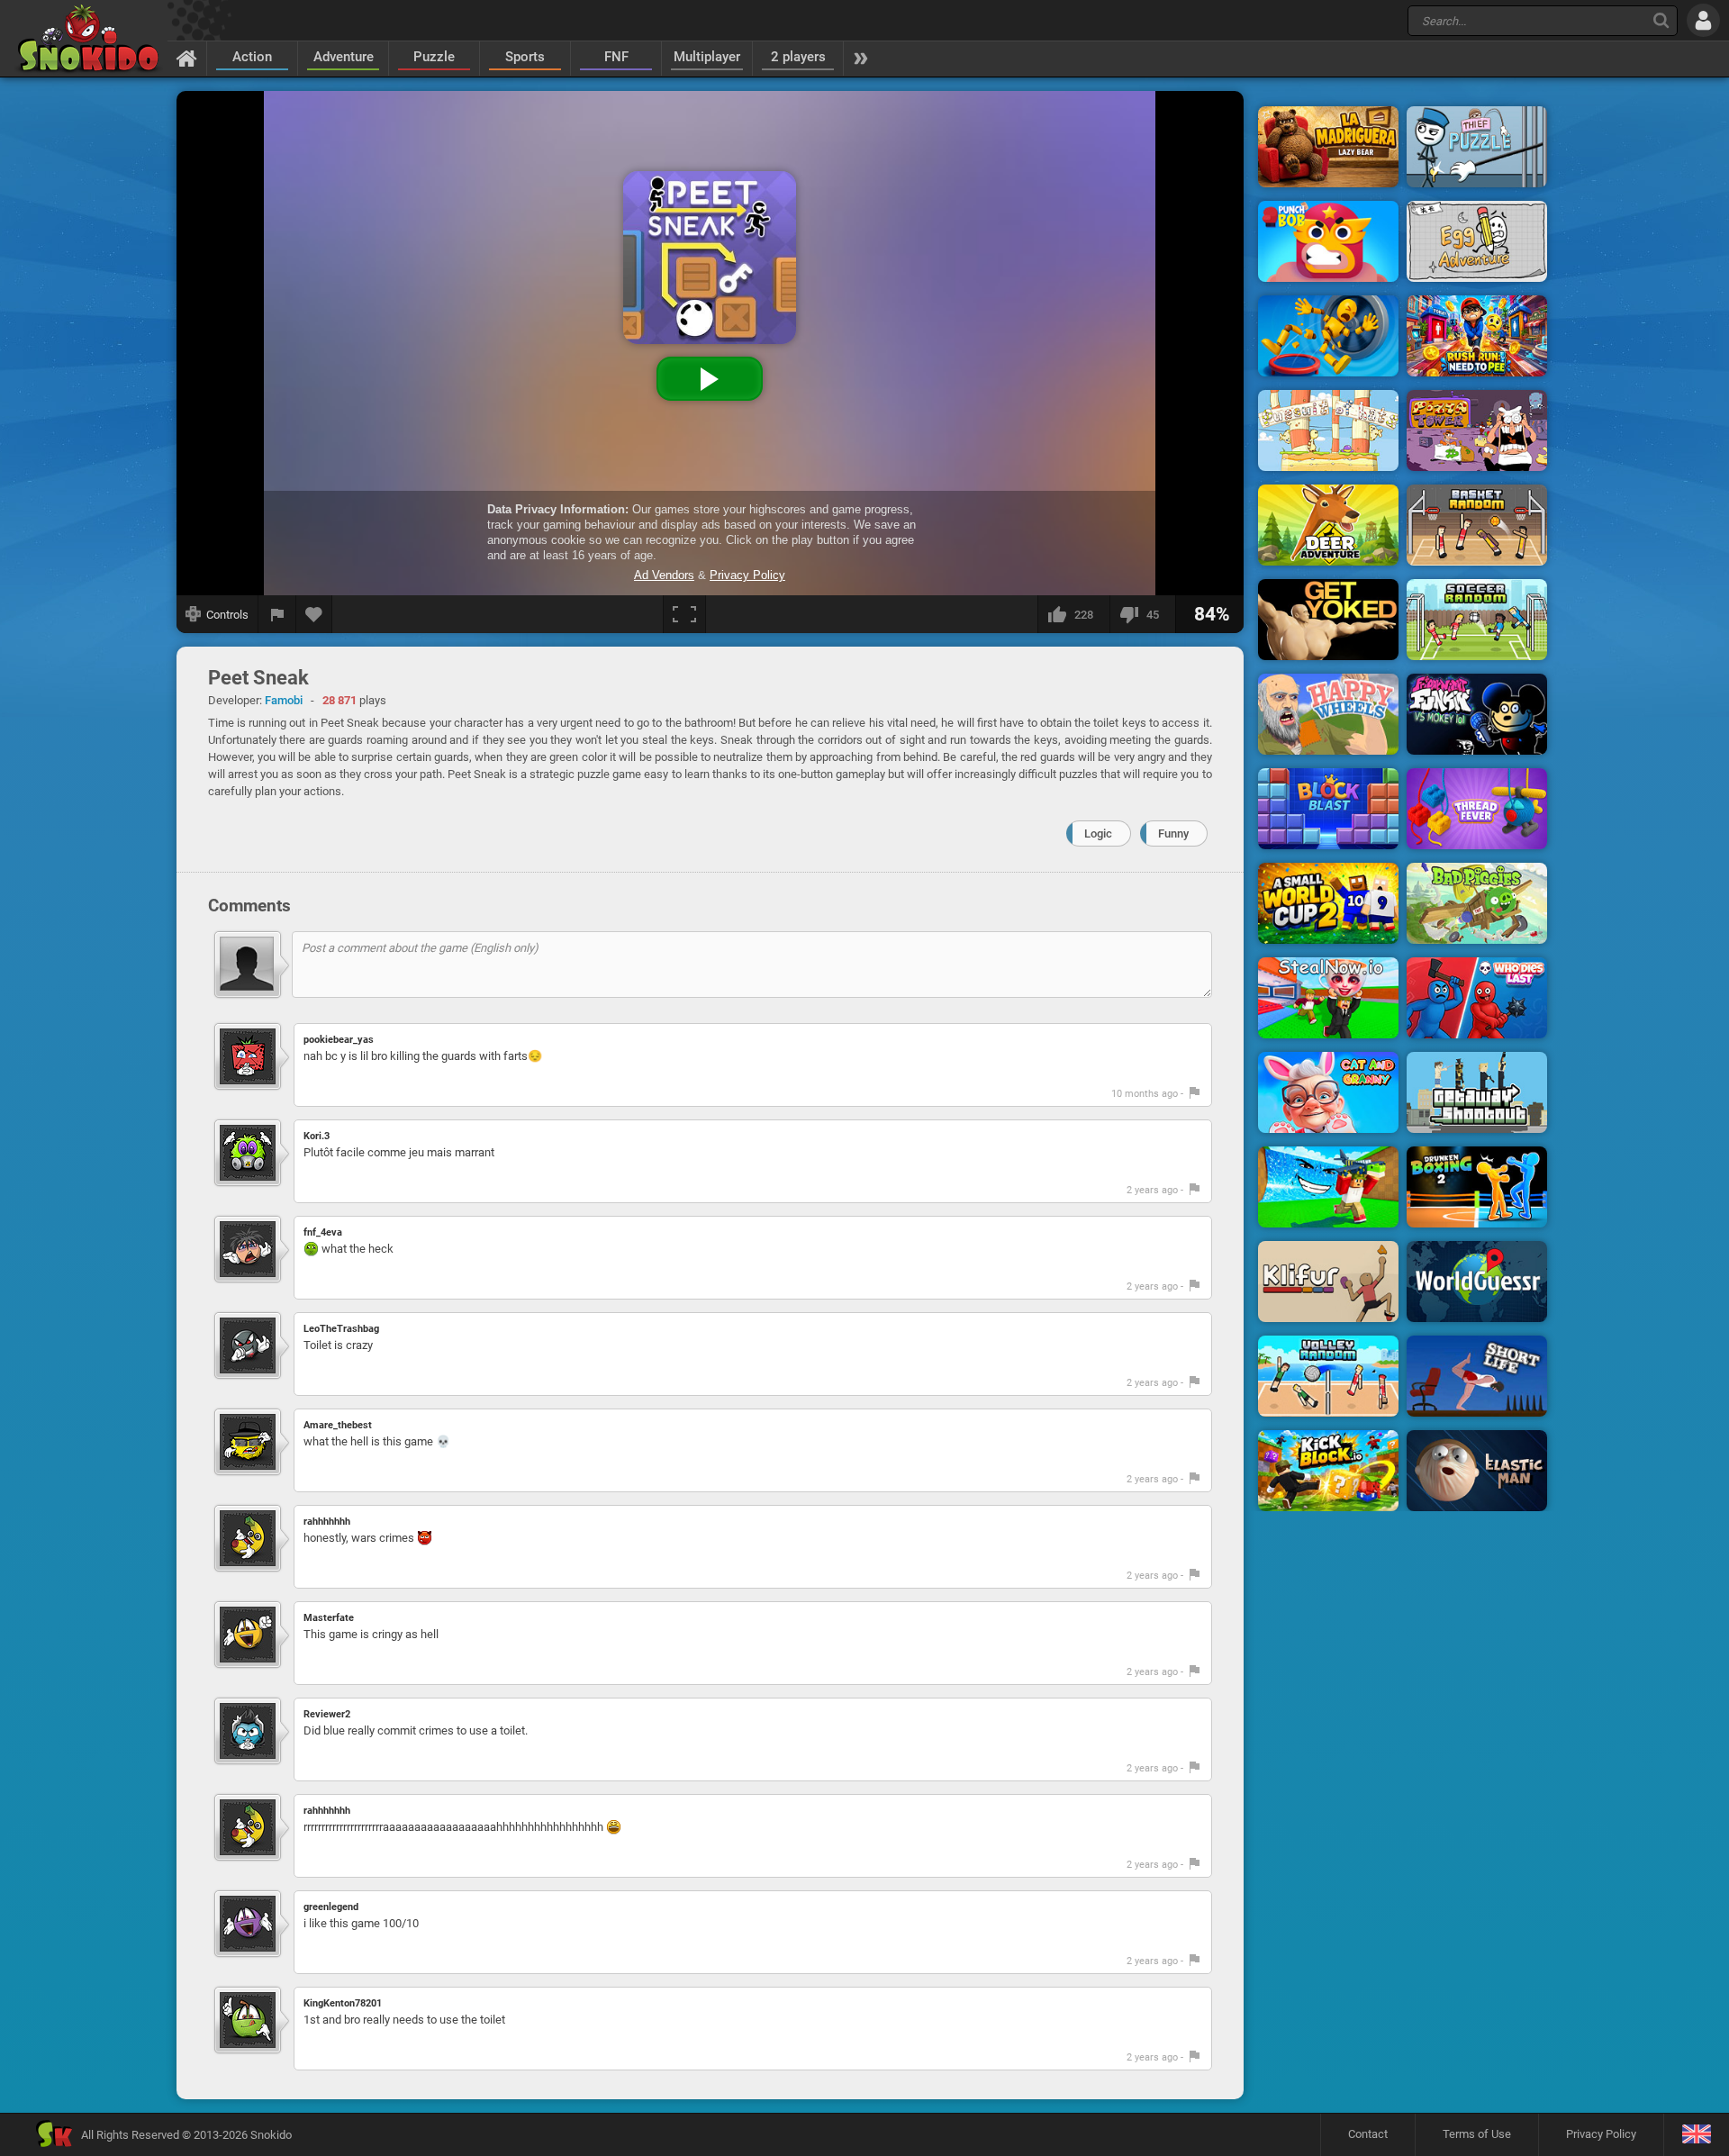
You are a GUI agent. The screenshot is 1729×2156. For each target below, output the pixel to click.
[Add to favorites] (314, 614)
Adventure (344, 57)
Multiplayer (707, 57)
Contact (1368, 2134)
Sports (525, 57)
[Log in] (1703, 20)
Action (252, 57)
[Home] (187, 58)
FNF (616, 57)
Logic (1098, 833)
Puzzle (434, 57)
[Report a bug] (277, 614)
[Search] (1661, 20)
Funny (1173, 833)
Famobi (284, 700)
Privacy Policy (1601, 2134)
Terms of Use (1477, 2134)
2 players (798, 57)
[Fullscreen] (684, 614)
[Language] (1696, 2135)
